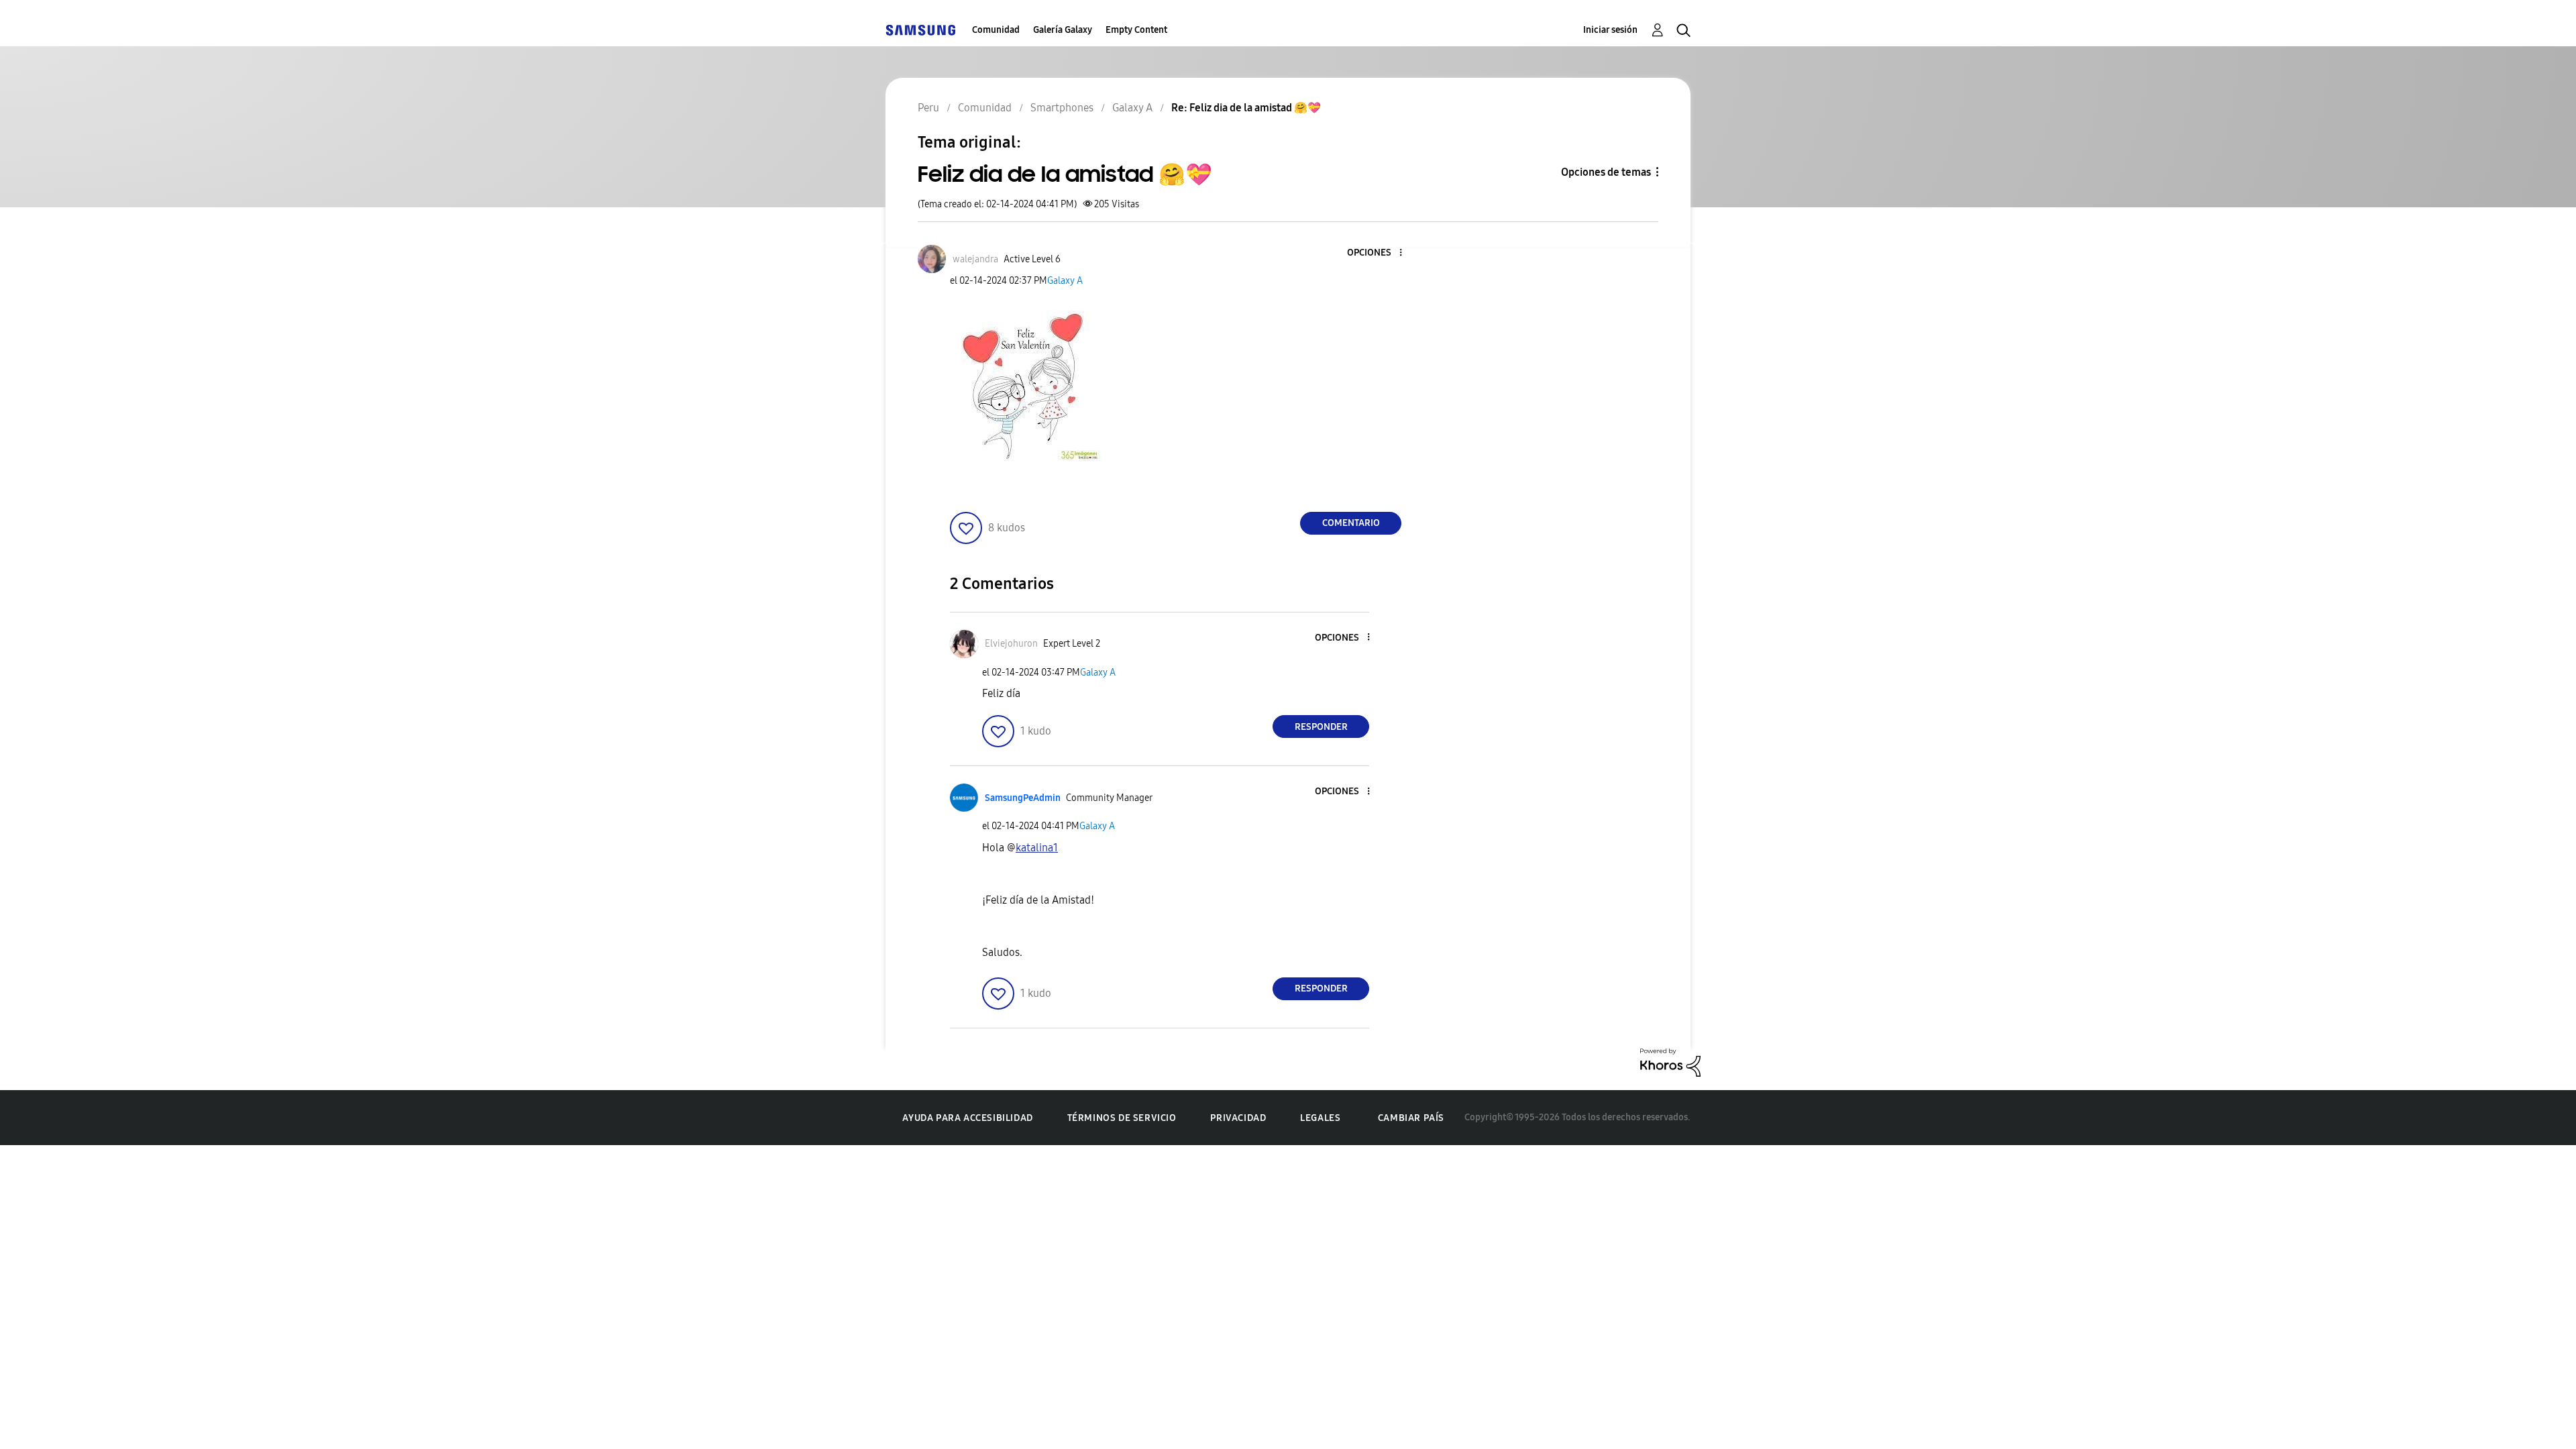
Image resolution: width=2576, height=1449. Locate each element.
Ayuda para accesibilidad (967, 1118)
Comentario (1351, 523)
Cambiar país (1411, 1118)
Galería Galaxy (1063, 30)
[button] (1379, 253)
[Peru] (920, 30)
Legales (1320, 1118)
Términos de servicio (1122, 1118)
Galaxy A (1065, 281)
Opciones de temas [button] (1606, 172)
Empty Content (1136, 30)
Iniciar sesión (1610, 30)
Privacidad (1238, 1118)
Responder (1321, 727)
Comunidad (996, 30)
